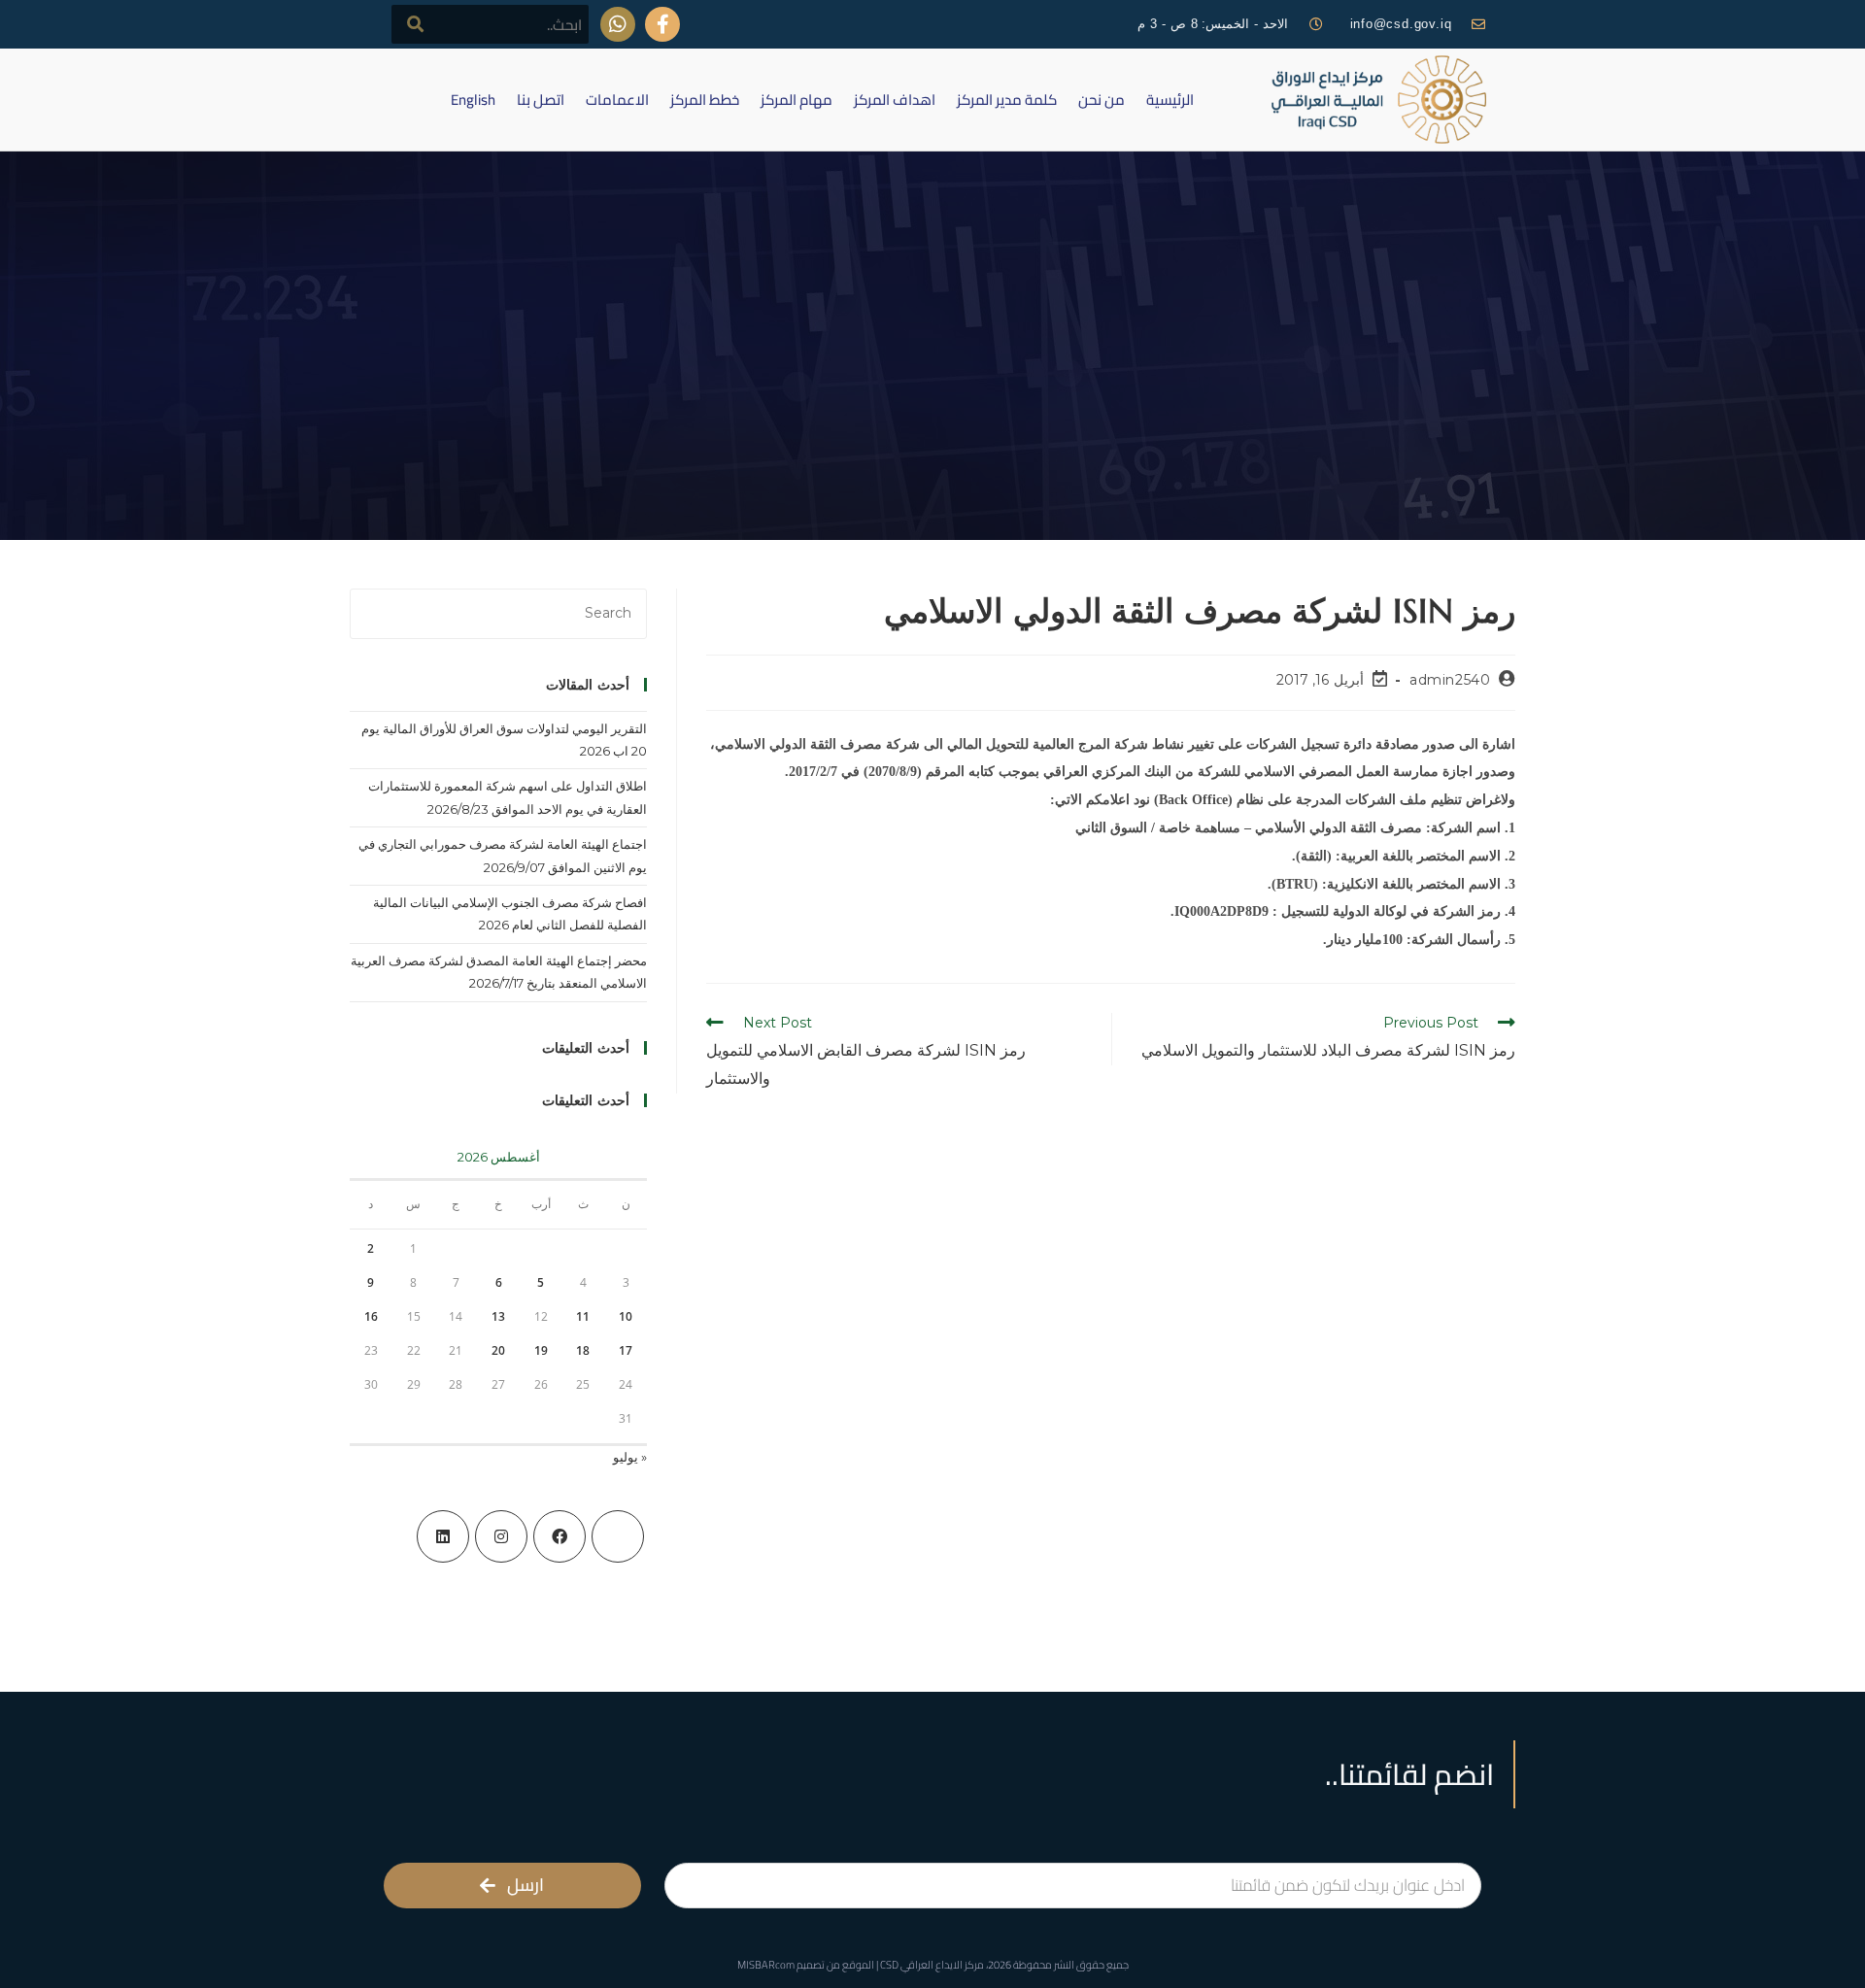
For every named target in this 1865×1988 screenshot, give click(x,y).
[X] (618, 1536)
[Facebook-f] (662, 24)
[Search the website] (490, 23)
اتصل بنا (541, 100)
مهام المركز (797, 100)
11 (583, 1316)
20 (498, 1350)
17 (626, 1350)
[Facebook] (559, 1536)
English (473, 100)
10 (626, 1316)
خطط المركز (705, 100)
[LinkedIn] (443, 1536)
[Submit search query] (417, 24)
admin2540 (1450, 680)
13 (498, 1316)
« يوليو (630, 1457)
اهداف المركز (895, 100)
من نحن (1102, 100)
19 (541, 1350)
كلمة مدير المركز (1007, 100)
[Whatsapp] (618, 24)
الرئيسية (1170, 100)
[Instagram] (501, 1536)
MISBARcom (766, 1965)
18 (583, 1350)
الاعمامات (617, 100)
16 (371, 1316)
